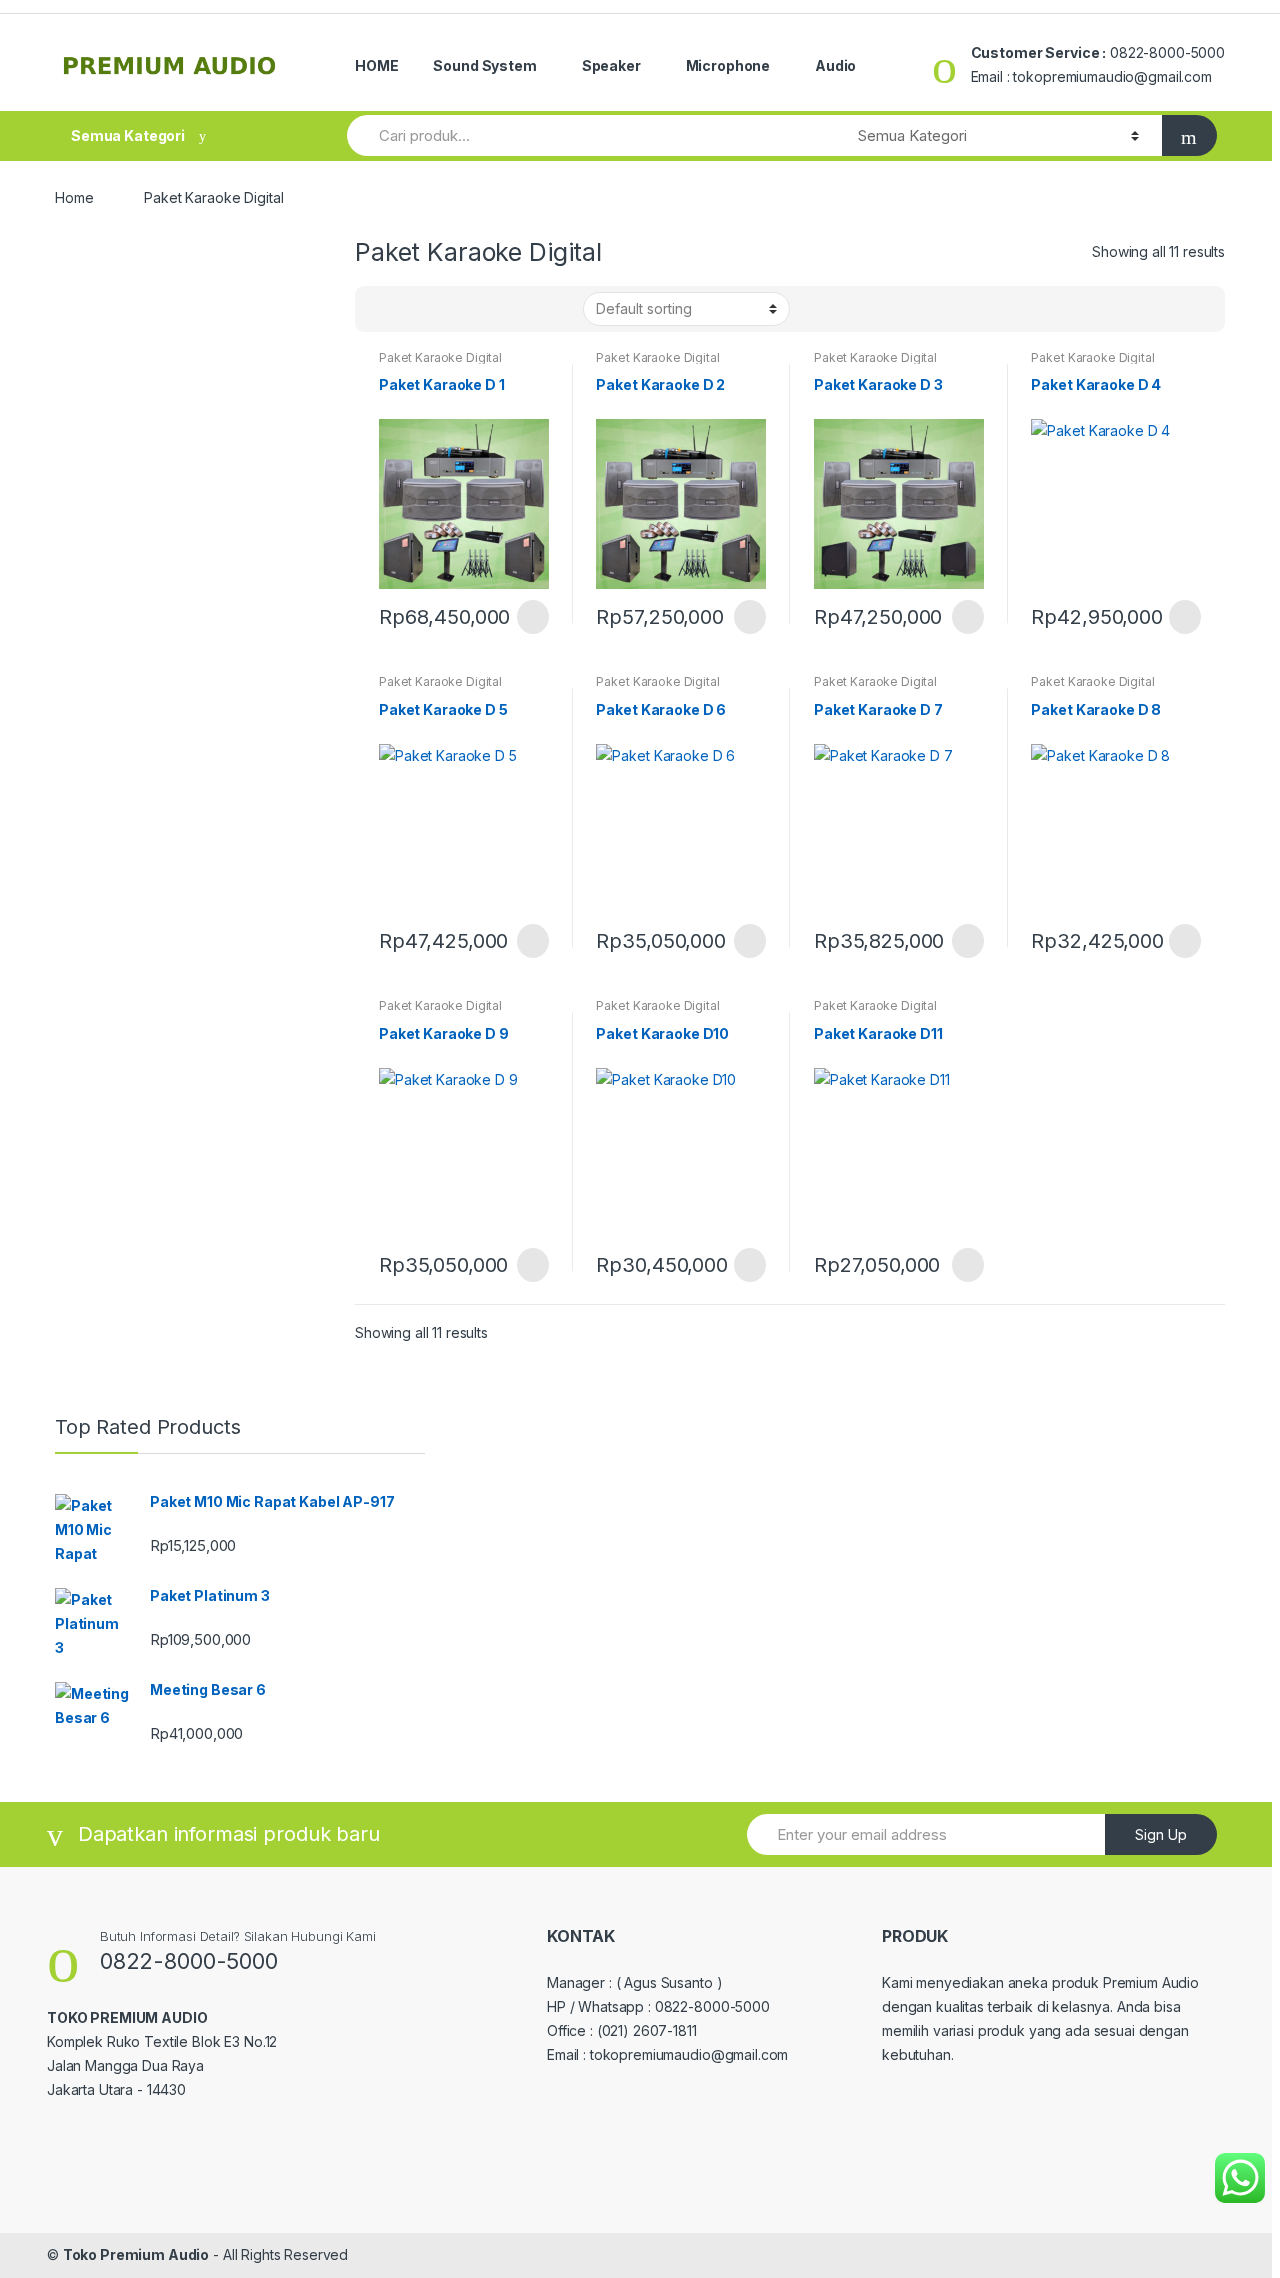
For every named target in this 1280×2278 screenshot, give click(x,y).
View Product (531, 617)
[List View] (440, 309)
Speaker (611, 65)
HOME (376, 65)
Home (74, 197)
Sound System (484, 65)
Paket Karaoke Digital (440, 357)
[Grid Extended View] (411, 309)
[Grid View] (382, 309)
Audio (835, 65)
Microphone (728, 65)
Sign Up (1161, 1834)
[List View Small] (469, 309)
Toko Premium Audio (136, 2254)
